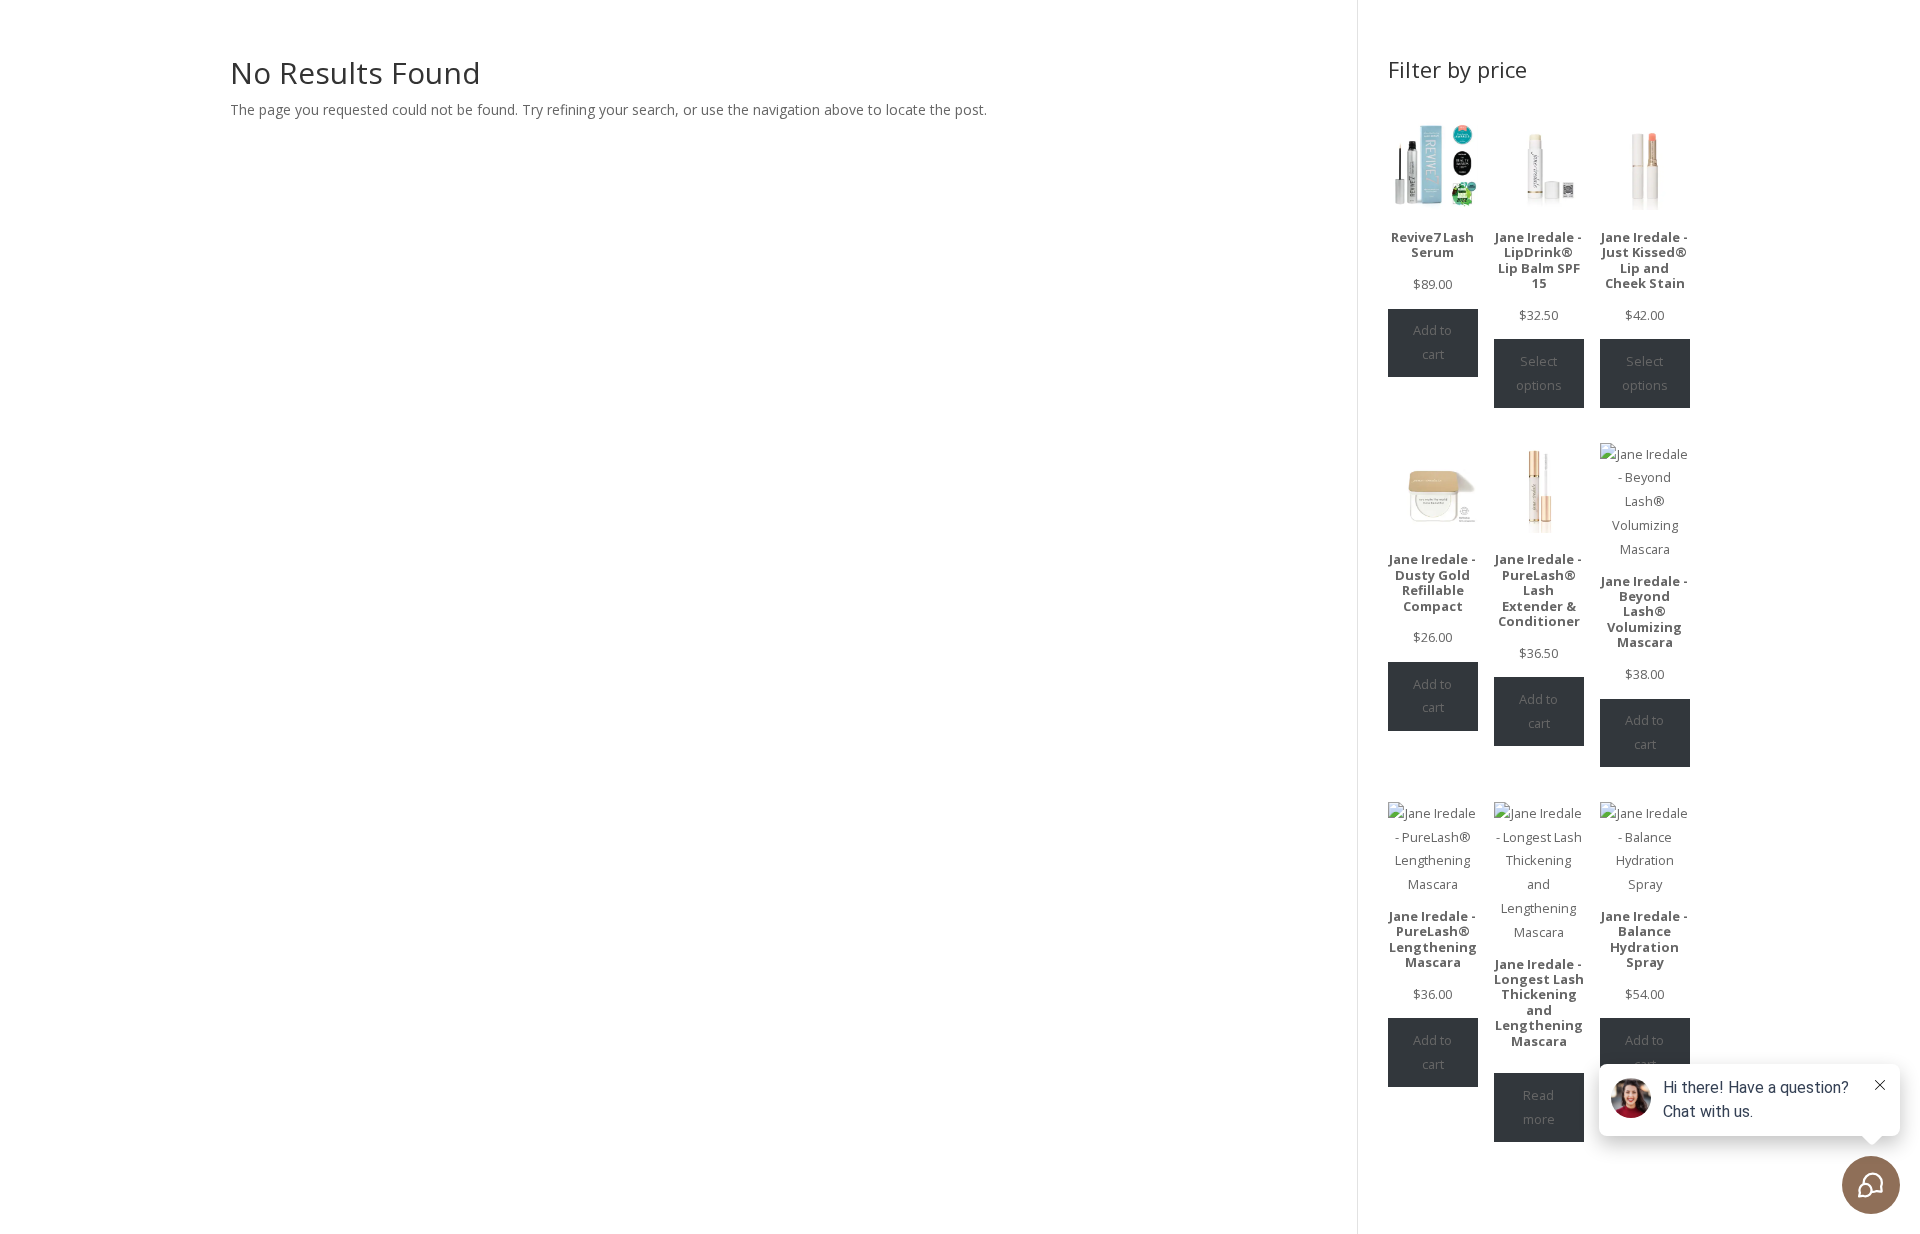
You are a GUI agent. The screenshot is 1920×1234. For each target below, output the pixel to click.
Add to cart (1432, 342)
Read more (1539, 1107)
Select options (1539, 373)
